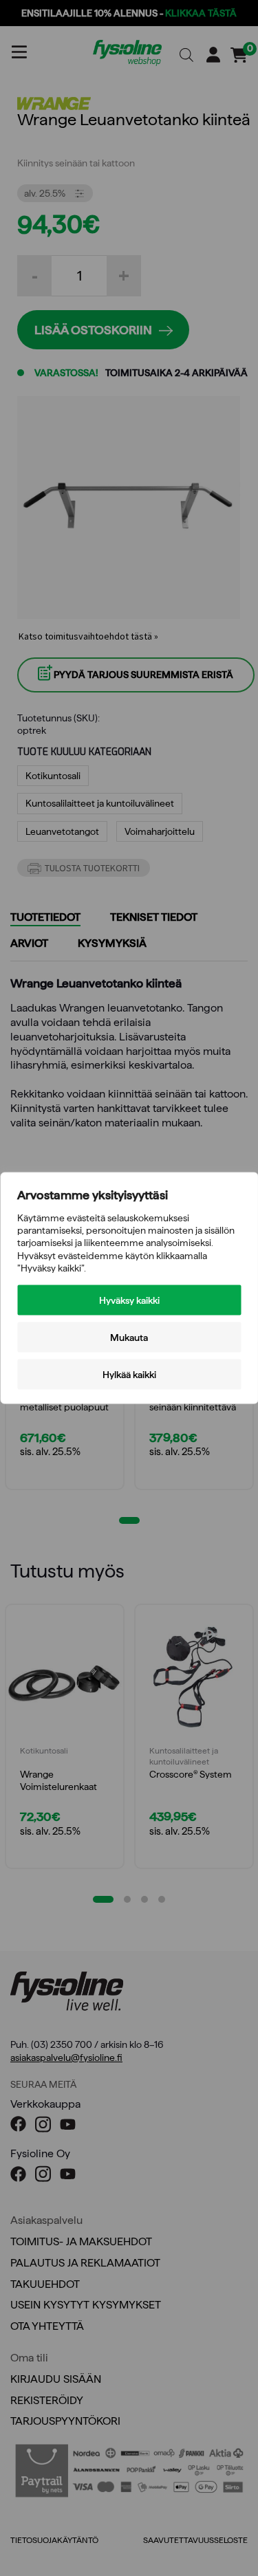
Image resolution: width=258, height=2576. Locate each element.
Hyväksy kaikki (129, 1300)
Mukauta (129, 1337)
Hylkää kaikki (129, 1374)
